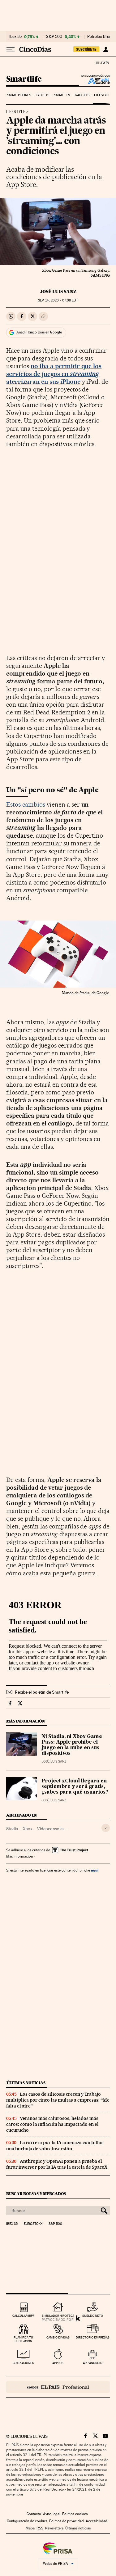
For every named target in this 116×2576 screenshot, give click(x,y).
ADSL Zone (95, 81)
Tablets (43, 95)
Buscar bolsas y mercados (36, 2194)
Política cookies (75, 2514)
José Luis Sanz (58, 292)
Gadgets (82, 95)
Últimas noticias (26, 2083)
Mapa (30, 2528)
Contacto (34, 2514)
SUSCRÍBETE (86, 49)
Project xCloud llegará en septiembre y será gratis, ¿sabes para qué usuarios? (75, 1787)
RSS (40, 2528)
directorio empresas (93, 2337)
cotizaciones (23, 2363)
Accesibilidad (97, 2521)
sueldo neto (93, 2316)
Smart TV (62, 95)
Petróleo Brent (100, 37)
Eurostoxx (33, 2224)
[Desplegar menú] (11, 49)
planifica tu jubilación (23, 2339)
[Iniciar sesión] (106, 49)
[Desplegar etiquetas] (106, 1828)
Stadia (12, 1829)
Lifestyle (102, 95)
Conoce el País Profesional (58, 2387)
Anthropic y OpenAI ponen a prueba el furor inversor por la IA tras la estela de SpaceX (57, 2164)
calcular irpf (23, 2316)
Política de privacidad (67, 2521)
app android (93, 2363)
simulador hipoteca (58, 2316)
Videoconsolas (51, 1829)
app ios (58, 2363)
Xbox (28, 1829)
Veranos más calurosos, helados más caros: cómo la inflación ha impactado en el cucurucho (52, 2124)
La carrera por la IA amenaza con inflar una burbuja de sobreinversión (55, 2146)
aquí (95, 1870)
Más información (19, 1856)
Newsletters (54, 2528)
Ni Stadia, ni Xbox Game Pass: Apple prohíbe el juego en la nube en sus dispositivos (72, 1745)
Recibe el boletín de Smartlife (42, 1692)
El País (102, 63)
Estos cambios (26, 804)
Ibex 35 (15, 37)
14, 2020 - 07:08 (58, 300)
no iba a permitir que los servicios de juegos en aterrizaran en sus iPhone (54, 374)
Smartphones (19, 95)
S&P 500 (54, 37)
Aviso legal (52, 2514)
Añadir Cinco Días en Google (39, 332)
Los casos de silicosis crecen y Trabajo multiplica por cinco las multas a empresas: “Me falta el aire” (58, 2100)
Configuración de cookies (27, 2521)
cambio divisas (58, 2337)
